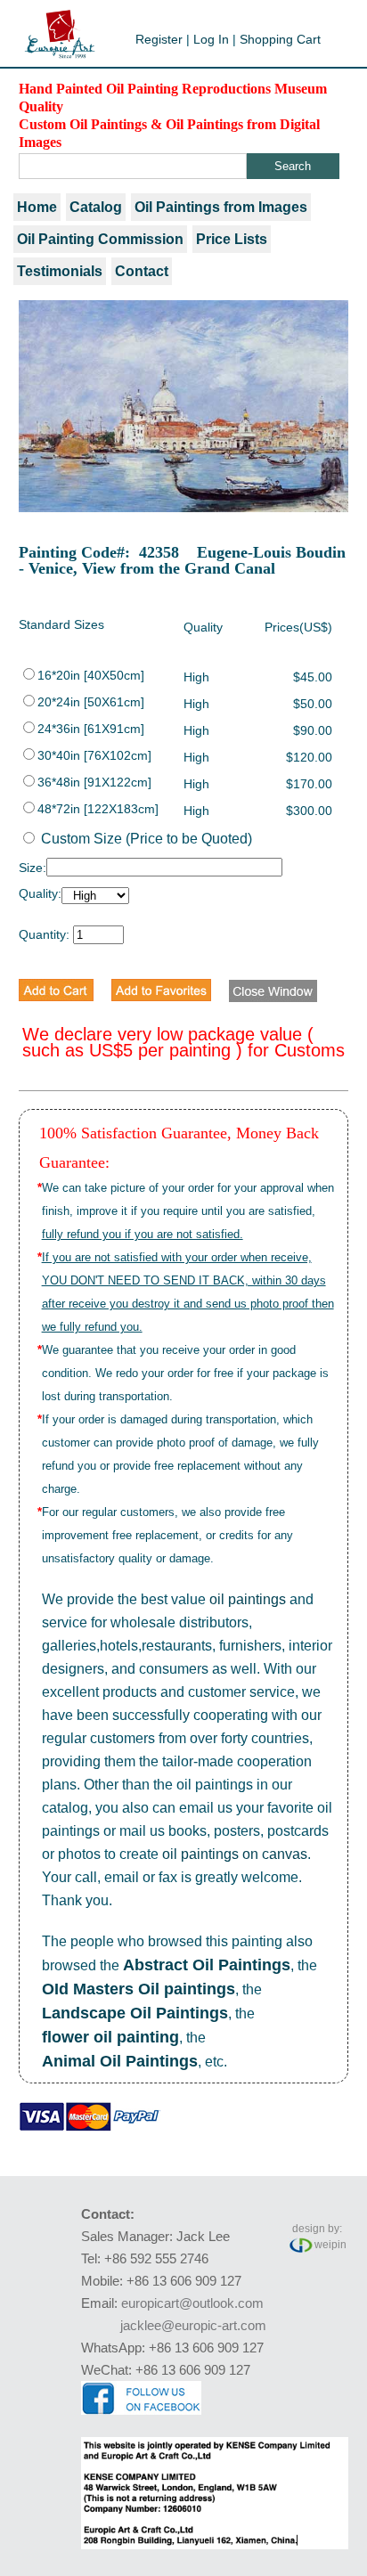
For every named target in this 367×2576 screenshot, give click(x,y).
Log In (211, 39)
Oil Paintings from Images (221, 207)
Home (37, 207)
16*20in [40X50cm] (91, 675)
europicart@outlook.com (192, 2303)
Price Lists (232, 239)
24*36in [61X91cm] (91, 729)
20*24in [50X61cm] (91, 702)
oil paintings (248, 1599)
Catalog (96, 207)
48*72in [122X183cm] (98, 809)
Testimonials (60, 271)
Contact (142, 271)
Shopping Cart (280, 39)
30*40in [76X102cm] (94, 755)
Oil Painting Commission (100, 239)
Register (159, 39)
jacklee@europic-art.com (193, 2325)
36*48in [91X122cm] (94, 782)
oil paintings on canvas (235, 1854)
